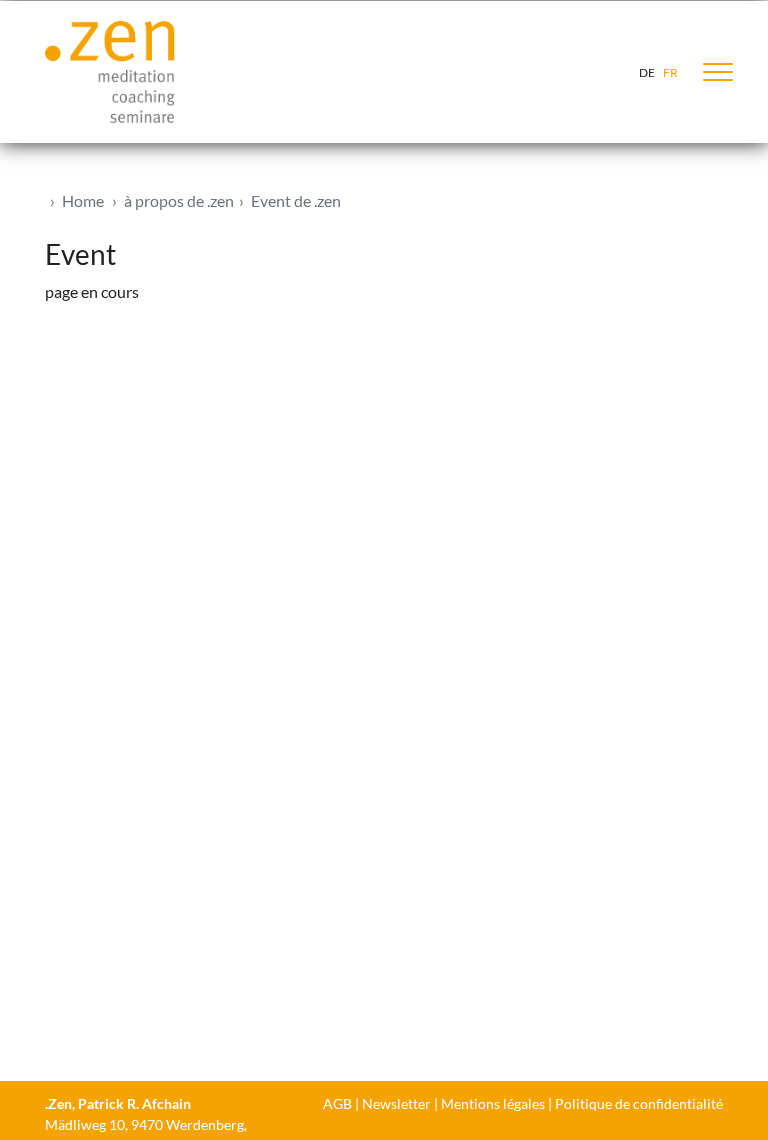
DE (647, 72)
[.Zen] (110, 72)
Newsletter (396, 1103)
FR (670, 72)
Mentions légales (493, 1103)
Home (83, 200)
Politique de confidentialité (639, 1103)
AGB (337, 1103)
